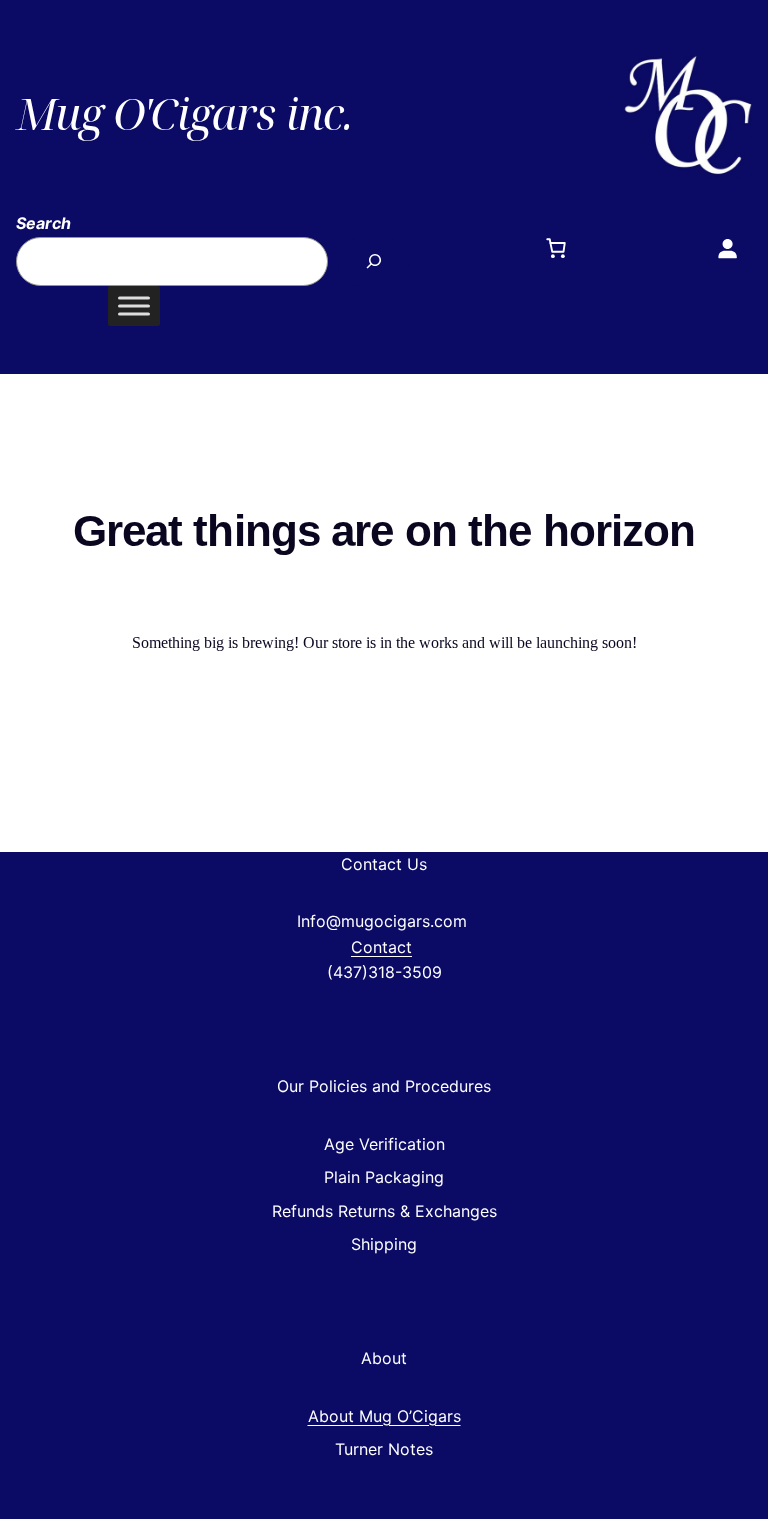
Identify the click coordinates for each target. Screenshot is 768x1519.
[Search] (373, 261)
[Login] (727, 248)
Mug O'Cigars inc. (184, 113)
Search (43, 223)
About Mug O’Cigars (384, 1416)
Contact (381, 947)
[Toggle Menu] (134, 305)
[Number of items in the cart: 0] (556, 248)
